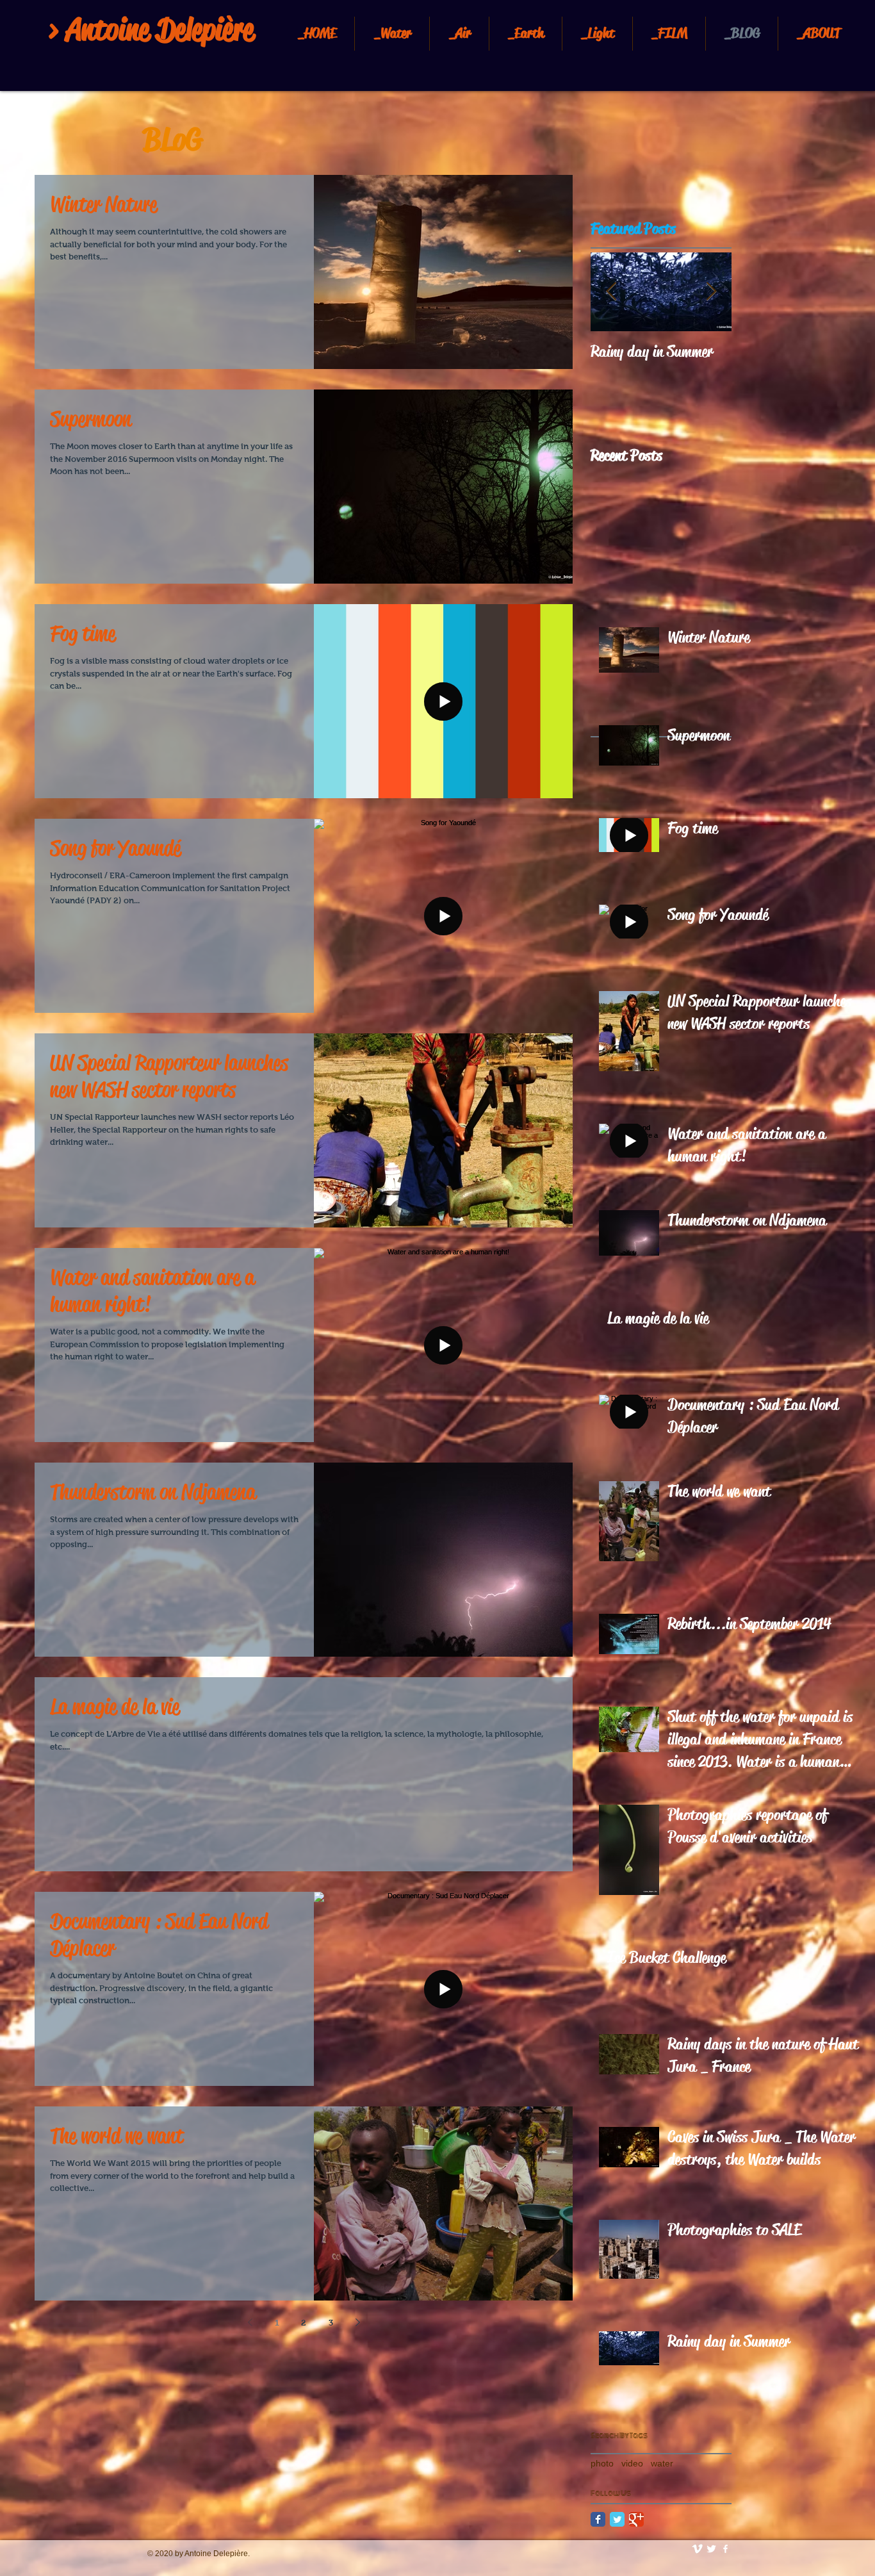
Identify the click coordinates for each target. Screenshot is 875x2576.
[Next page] (357, 2322)
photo (602, 2463)
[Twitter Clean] (711, 2549)
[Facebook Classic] (598, 2519)
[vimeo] (697, 2549)
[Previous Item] (611, 292)
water (662, 2463)
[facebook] (725, 2549)
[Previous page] (250, 2322)
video (632, 2463)
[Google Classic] (636, 2519)
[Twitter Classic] (617, 2519)
